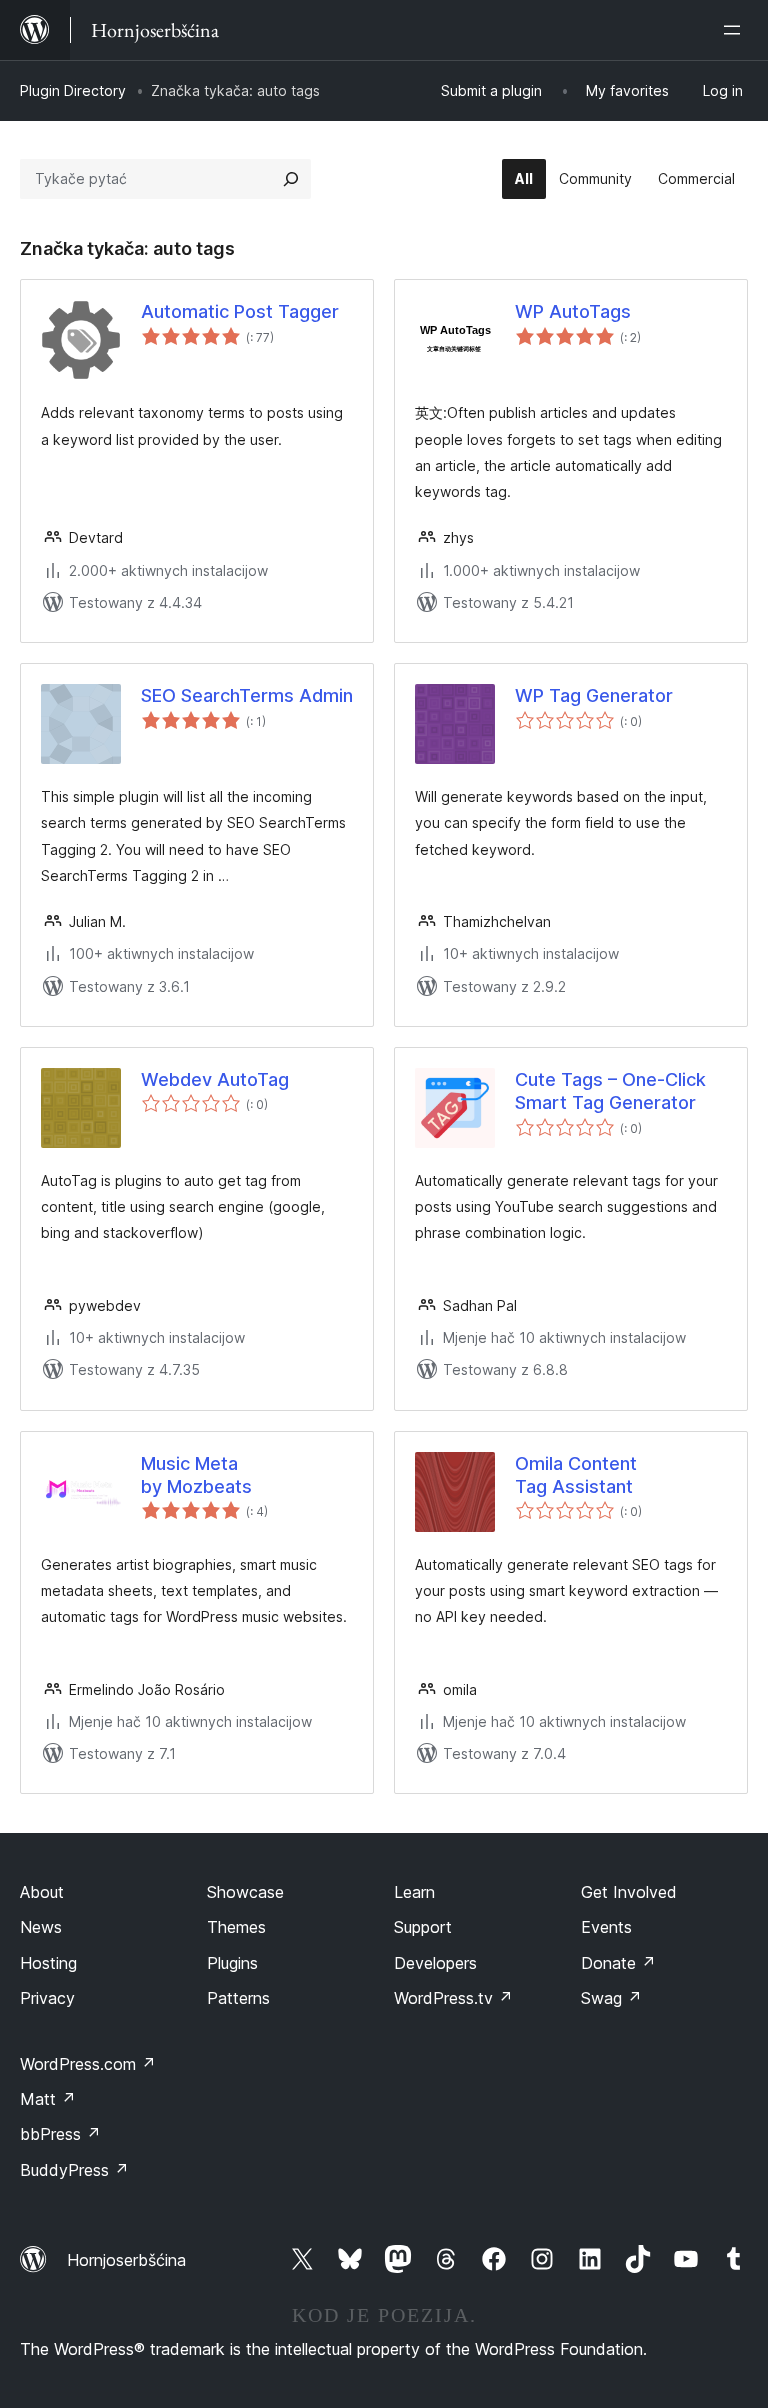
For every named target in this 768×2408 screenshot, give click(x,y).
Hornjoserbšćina (126, 2260)
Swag (611, 1998)
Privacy (47, 1998)
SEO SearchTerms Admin (247, 695)
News (41, 1927)
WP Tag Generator (594, 695)
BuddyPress (74, 2170)
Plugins (232, 1963)
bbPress (60, 2134)
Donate (618, 1963)
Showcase (245, 1892)
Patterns (238, 1998)
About (42, 1892)
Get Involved (629, 1892)
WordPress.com (88, 2064)
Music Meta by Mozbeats (196, 1475)
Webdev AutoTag (215, 1079)
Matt (48, 2099)
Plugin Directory (73, 90)
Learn (414, 1892)
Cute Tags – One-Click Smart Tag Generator (610, 1091)
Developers (435, 1963)
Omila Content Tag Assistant (576, 1475)
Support (423, 1927)
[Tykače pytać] (291, 179)
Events (606, 1927)
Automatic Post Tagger (240, 311)
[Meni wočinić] (736, 30)
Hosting (48, 1963)
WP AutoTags (573, 311)
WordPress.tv (453, 1998)
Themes (236, 1927)
